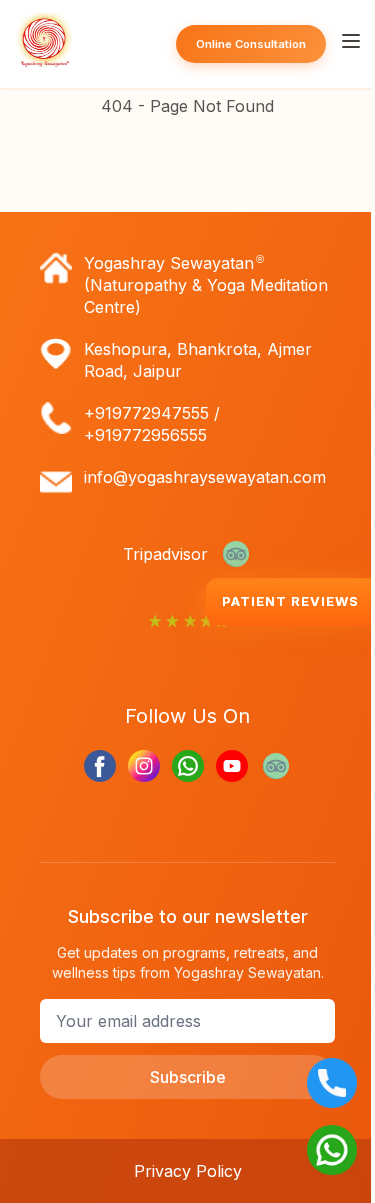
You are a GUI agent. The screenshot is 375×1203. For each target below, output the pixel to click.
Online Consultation (251, 44)
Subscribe (188, 1077)
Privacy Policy (188, 1171)
